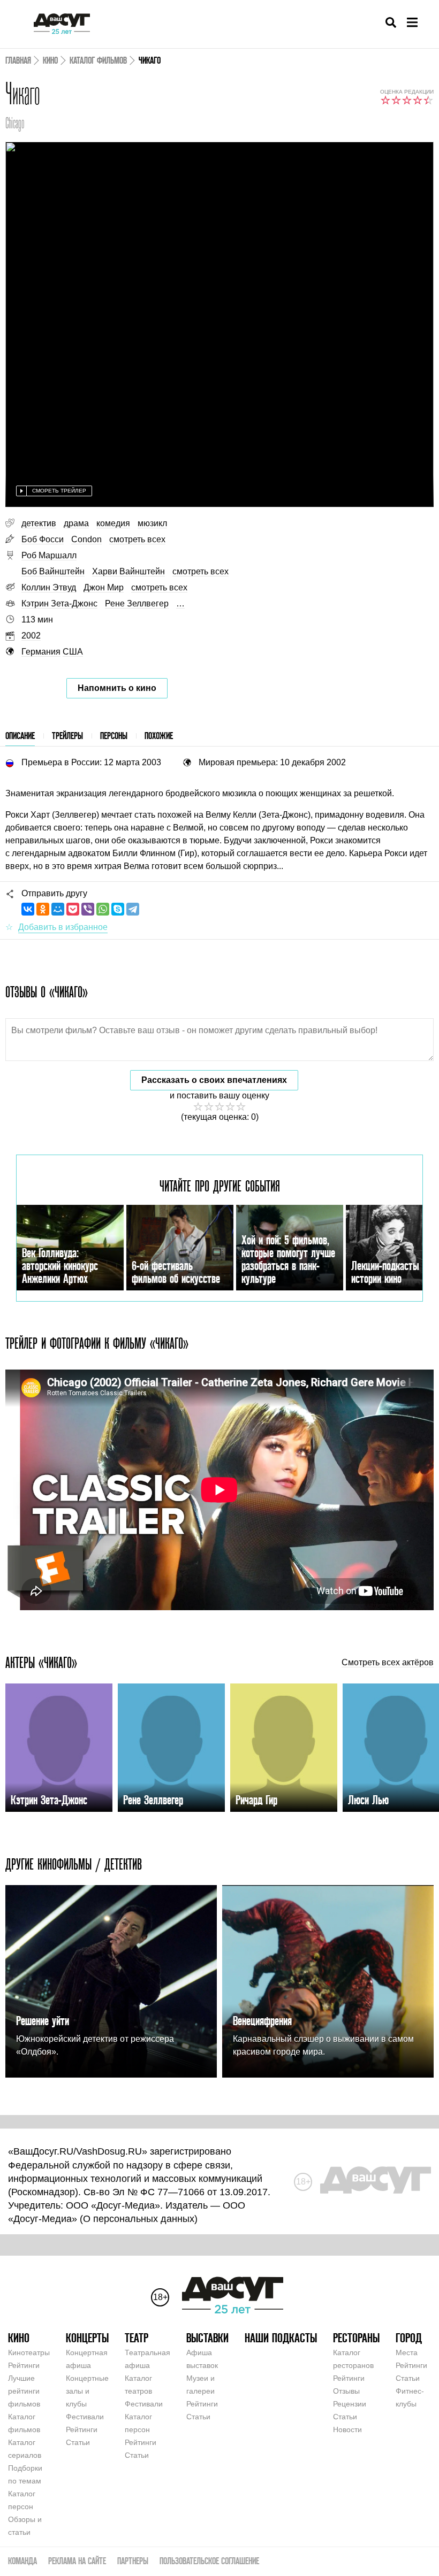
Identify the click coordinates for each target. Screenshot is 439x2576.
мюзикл (152, 523)
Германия (41, 652)
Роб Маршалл (49, 555)
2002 (31, 636)
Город (409, 2338)
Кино (50, 60)
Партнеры (133, 2561)
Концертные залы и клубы (87, 2391)
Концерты (87, 2338)
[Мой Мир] (58, 909)
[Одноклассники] (43, 909)
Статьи (78, 2442)
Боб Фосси (43, 539)
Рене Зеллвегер (137, 603)
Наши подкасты (281, 2338)
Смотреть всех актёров (388, 1663)
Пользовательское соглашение (209, 2561)
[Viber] (88, 909)
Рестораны (356, 2338)
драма (76, 523)
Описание (20, 736)
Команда (22, 2561)
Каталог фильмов (98, 60)
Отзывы (346, 2391)
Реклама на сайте (77, 2561)
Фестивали (85, 2417)
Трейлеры (67, 736)
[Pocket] (73, 909)
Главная (18, 60)
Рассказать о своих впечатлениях (214, 1080)
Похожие (159, 736)
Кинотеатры (29, 2352)
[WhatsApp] (103, 909)
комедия (113, 523)
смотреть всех (137, 539)
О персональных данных (139, 2219)
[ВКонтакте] (28, 909)
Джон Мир (104, 587)
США (73, 652)
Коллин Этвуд (49, 587)
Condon (86, 539)
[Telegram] (133, 909)
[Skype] (118, 909)
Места (407, 2352)
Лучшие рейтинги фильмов (24, 2391)
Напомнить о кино (117, 688)
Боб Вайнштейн (53, 571)
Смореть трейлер (59, 491)
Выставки (207, 2338)
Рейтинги (24, 2365)
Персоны (114, 736)
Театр (137, 2338)
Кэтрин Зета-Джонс (59, 603)
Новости (347, 2429)
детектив (39, 523)
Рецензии (350, 2404)
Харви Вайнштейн (128, 571)
